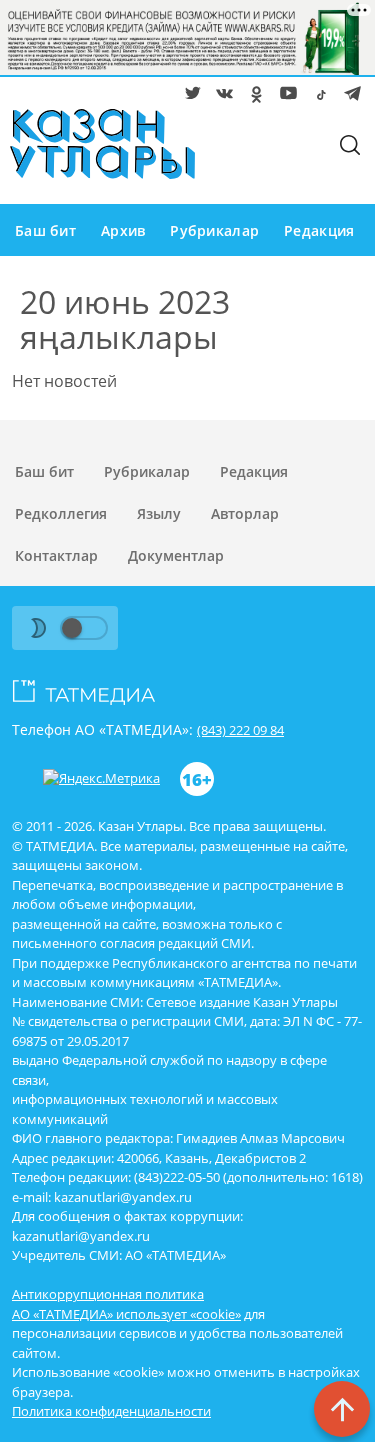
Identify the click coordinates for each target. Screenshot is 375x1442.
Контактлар (56, 555)
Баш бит (45, 230)
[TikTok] (317, 97)
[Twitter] (189, 97)
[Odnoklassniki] (253, 97)
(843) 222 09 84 (240, 730)
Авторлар (245, 513)
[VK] (221, 97)
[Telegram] (349, 97)
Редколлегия (61, 513)
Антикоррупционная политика (108, 1294)
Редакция (319, 230)
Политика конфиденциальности (111, 1411)
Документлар (176, 555)
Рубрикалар (214, 230)
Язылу (159, 513)
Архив (123, 230)
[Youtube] (285, 97)
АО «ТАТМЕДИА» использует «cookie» (126, 1314)
